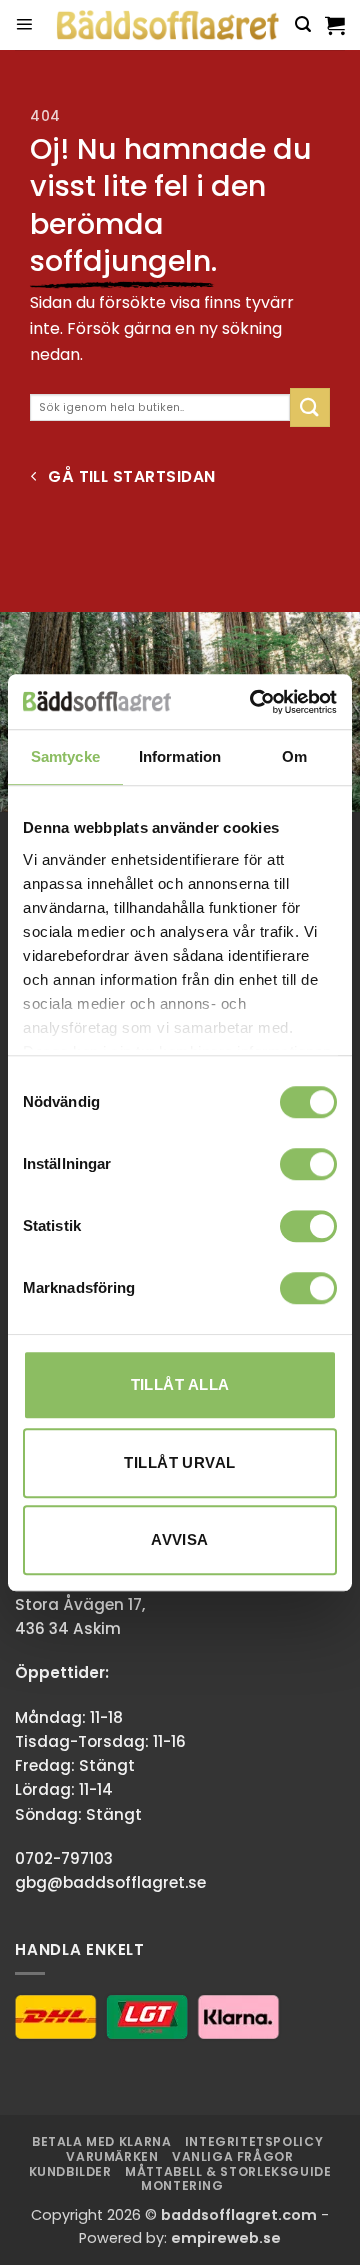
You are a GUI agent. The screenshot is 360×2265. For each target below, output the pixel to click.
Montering (182, 2185)
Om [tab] (294, 756)
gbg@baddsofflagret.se (110, 1882)
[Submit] (310, 407)
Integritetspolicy (254, 2141)
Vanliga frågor (233, 2156)
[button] (24, 25)
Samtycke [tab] (65, 756)
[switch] (308, 1164)
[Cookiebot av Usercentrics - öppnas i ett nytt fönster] (254, 702)
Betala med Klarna (101, 2141)
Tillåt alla (180, 1384)
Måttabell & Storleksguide (228, 2171)
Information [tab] (180, 756)
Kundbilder (70, 2171)
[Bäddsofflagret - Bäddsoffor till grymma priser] (167, 25)
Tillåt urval (179, 1462)
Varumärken (112, 2156)
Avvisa (180, 1539)
